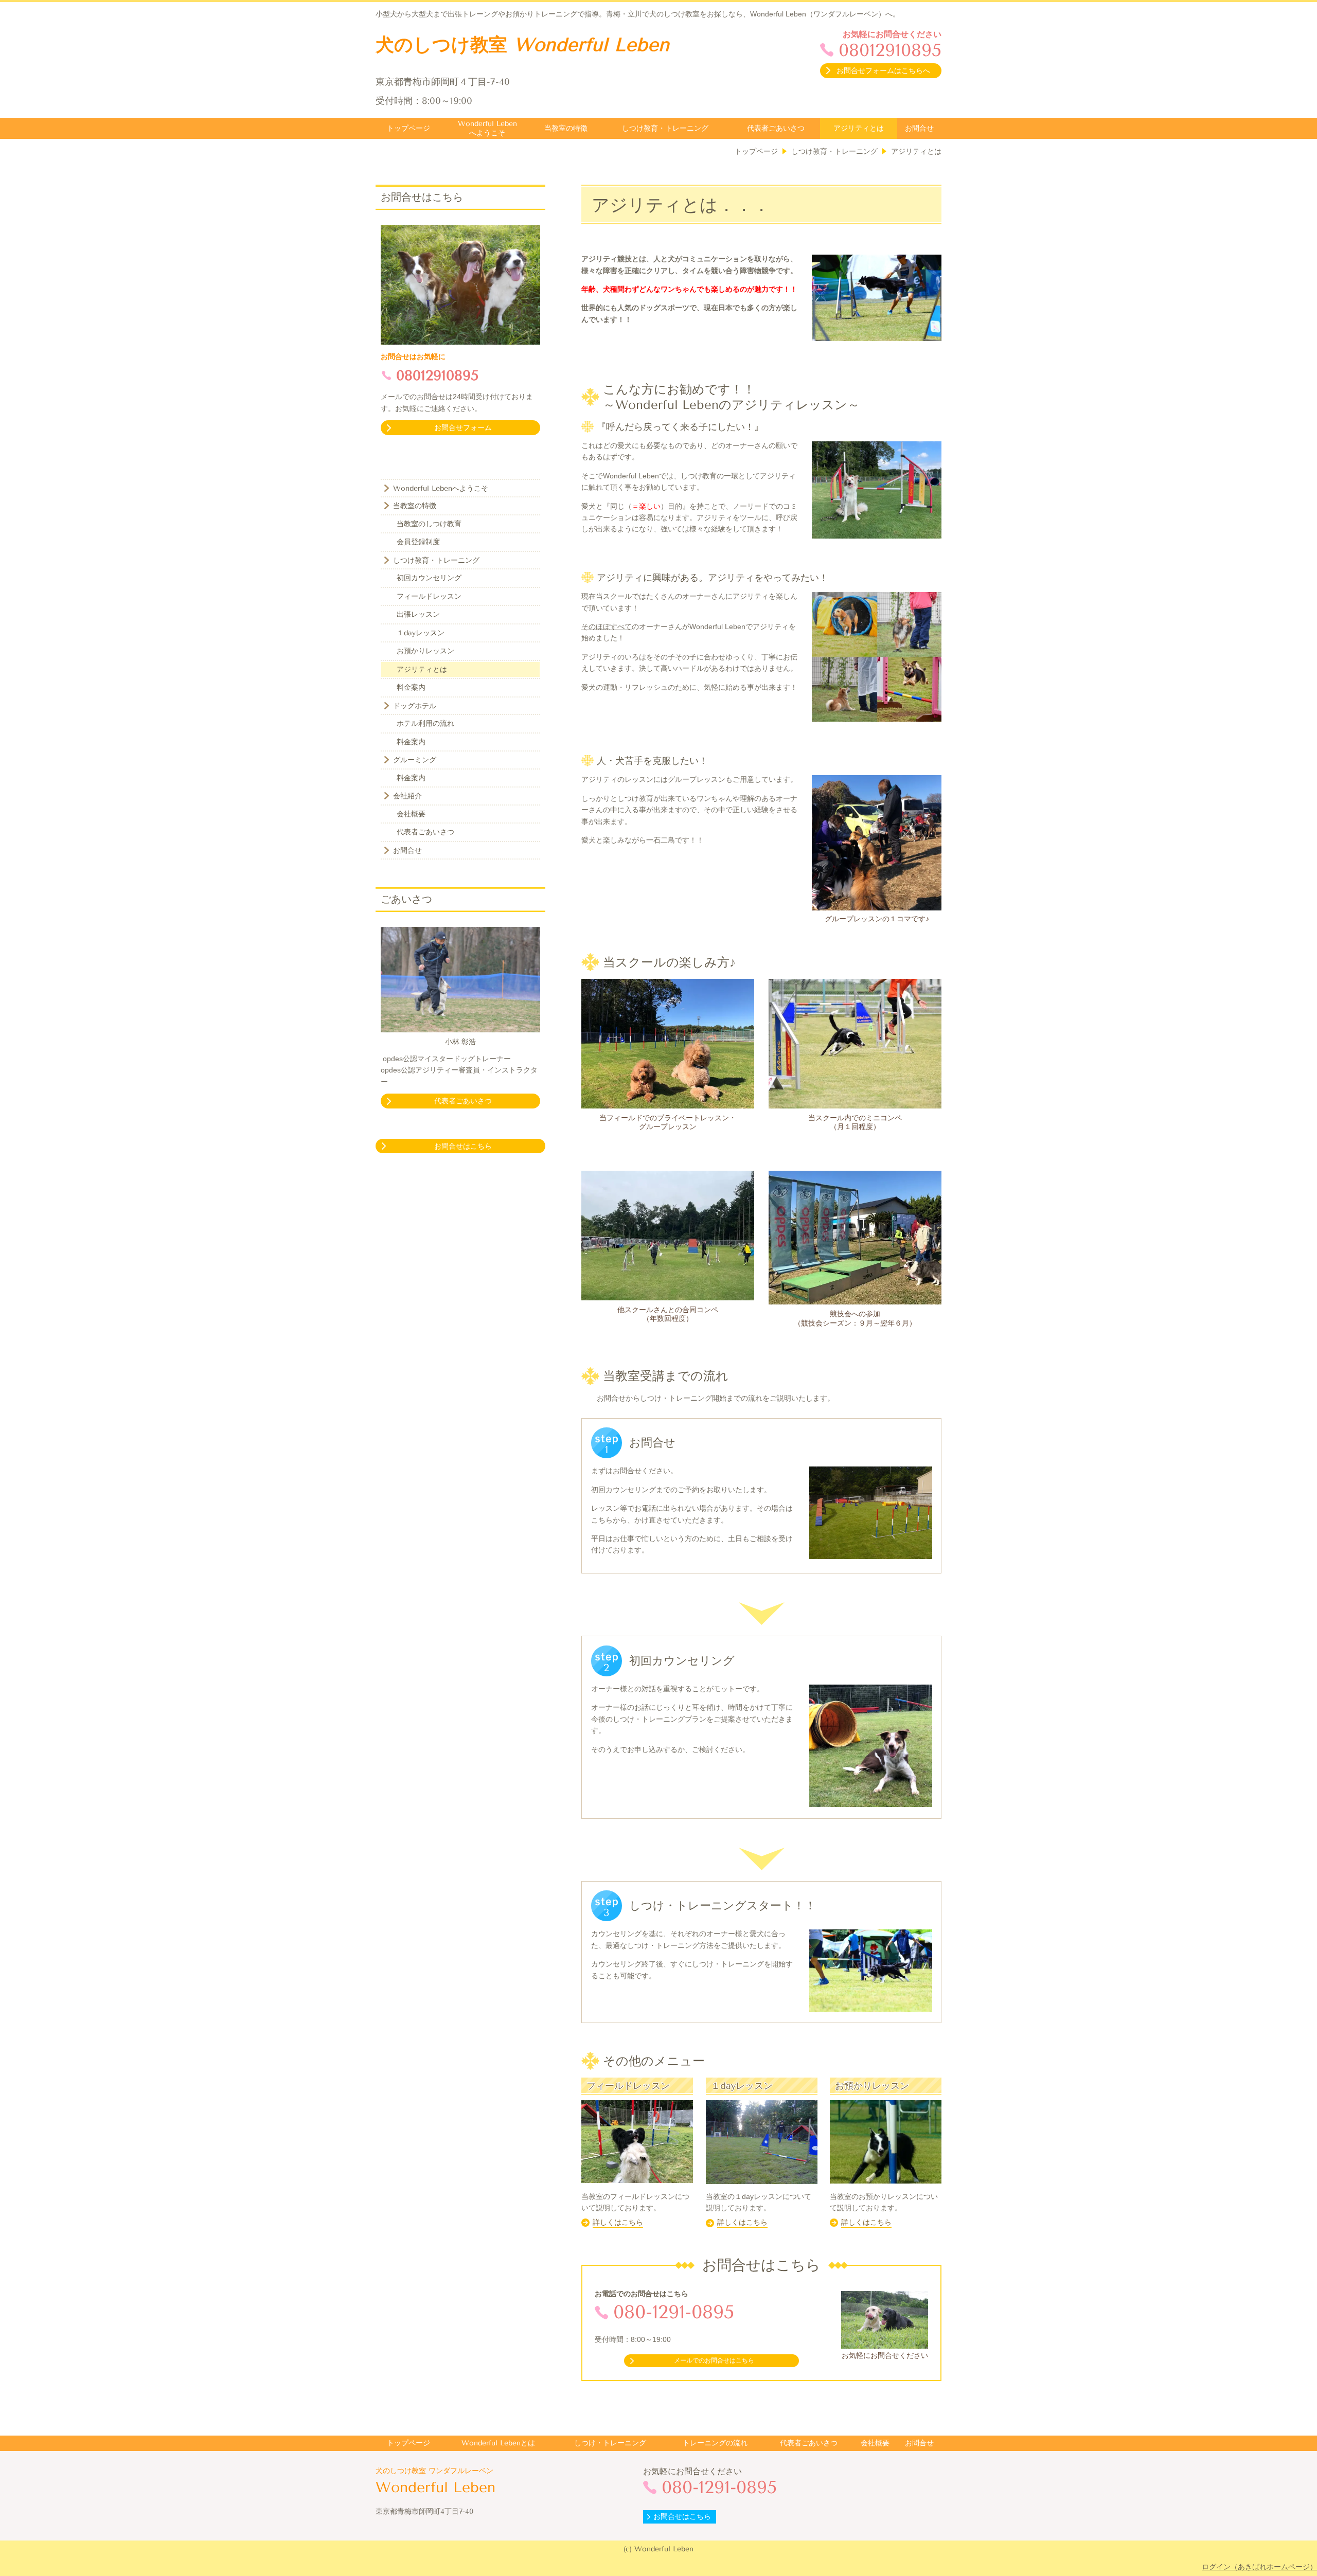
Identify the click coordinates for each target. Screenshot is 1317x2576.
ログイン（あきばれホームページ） (1259, 2567)
